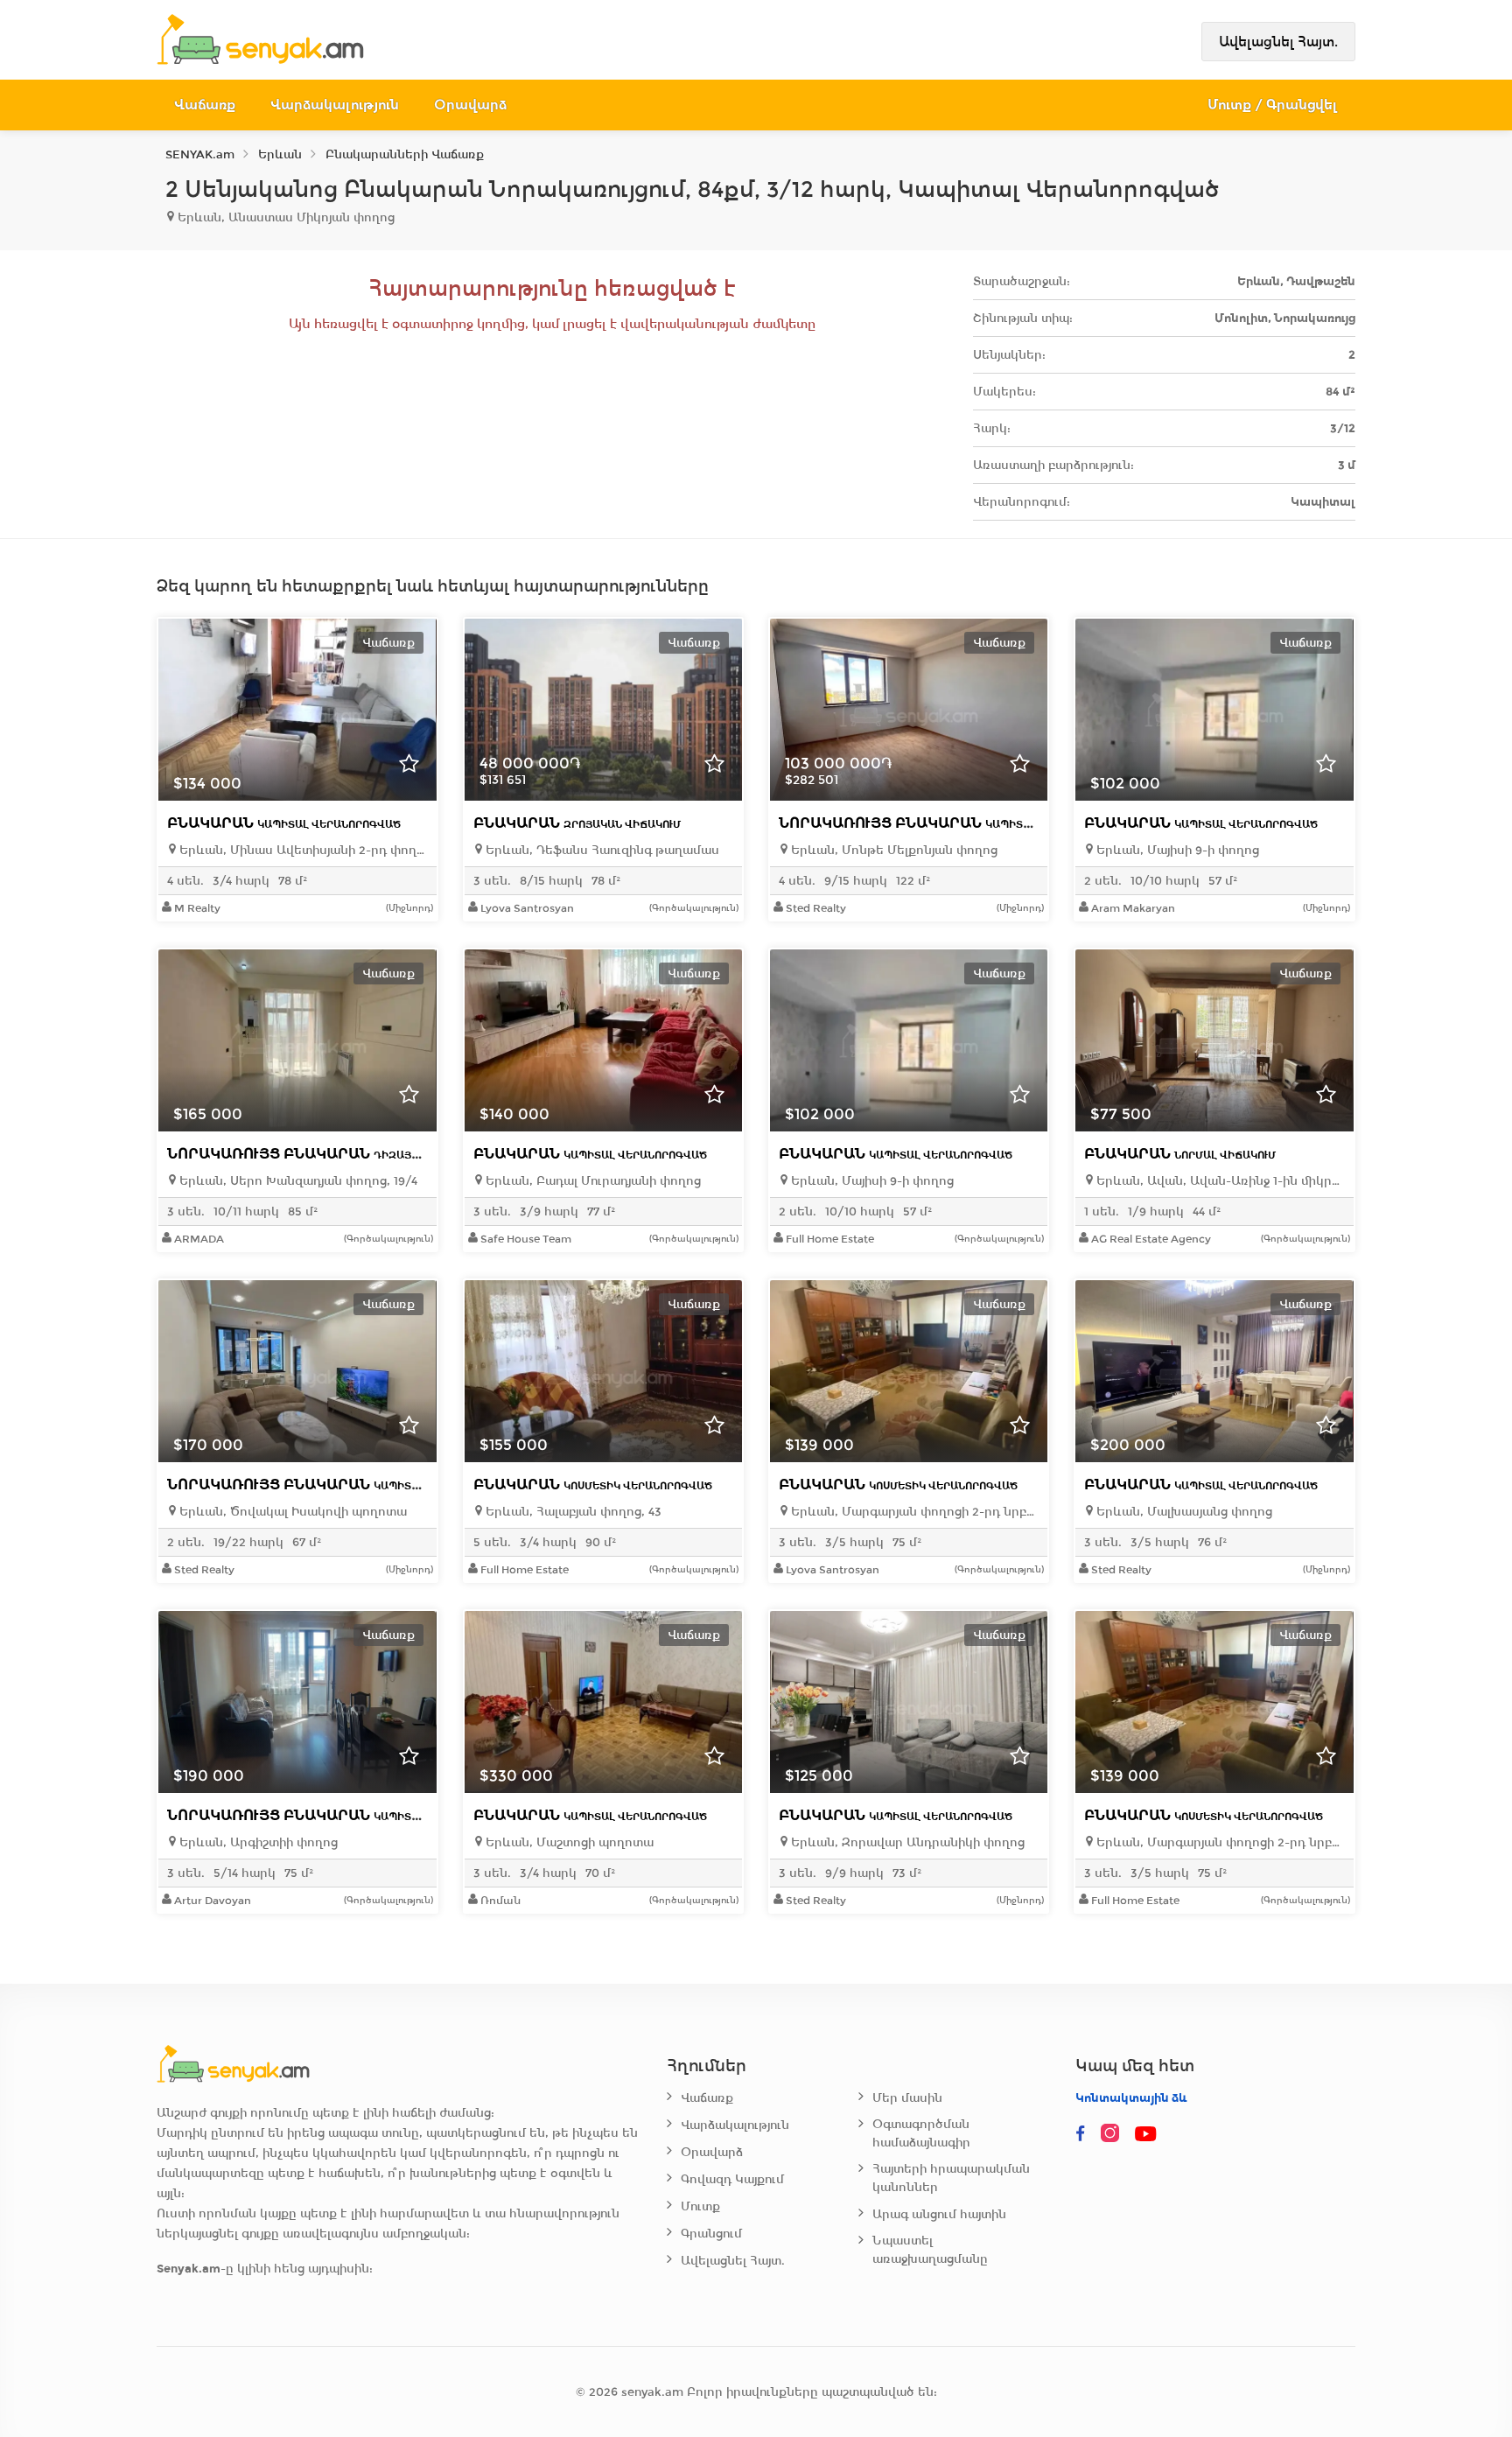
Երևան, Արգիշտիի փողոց (257, 1842)
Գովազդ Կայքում (732, 2179)
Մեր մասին (907, 2098)
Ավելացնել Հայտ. (1278, 42)
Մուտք (700, 2206)
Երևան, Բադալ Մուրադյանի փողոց (591, 1181)
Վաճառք (205, 105)
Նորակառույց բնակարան (954, 823)
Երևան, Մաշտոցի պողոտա (568, 1842)
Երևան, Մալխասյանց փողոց (1183, 1512)
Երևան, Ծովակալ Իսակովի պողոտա (291, 1512)
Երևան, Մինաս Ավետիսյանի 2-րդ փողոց (301, 850)
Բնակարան (284, 823)
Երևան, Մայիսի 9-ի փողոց (1176, 850)
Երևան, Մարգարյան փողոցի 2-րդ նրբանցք (913, 1512)
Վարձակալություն (335, 105)
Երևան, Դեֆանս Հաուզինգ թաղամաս (601, 850)
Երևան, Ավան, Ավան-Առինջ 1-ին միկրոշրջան (1218, 1181)
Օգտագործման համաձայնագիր (921, 2133)
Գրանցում (711, 2234)
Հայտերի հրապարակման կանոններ (951, 2178)
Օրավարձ (470, 105)
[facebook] (1081, 2134)
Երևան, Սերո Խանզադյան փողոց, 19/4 (297, 1181)
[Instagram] (1114, 2134)
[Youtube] (1147, 2134)
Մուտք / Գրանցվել (1273, 105)
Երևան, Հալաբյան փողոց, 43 (572, 1512)
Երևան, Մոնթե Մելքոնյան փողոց (892, 850)
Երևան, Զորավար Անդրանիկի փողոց (906, 1842)
